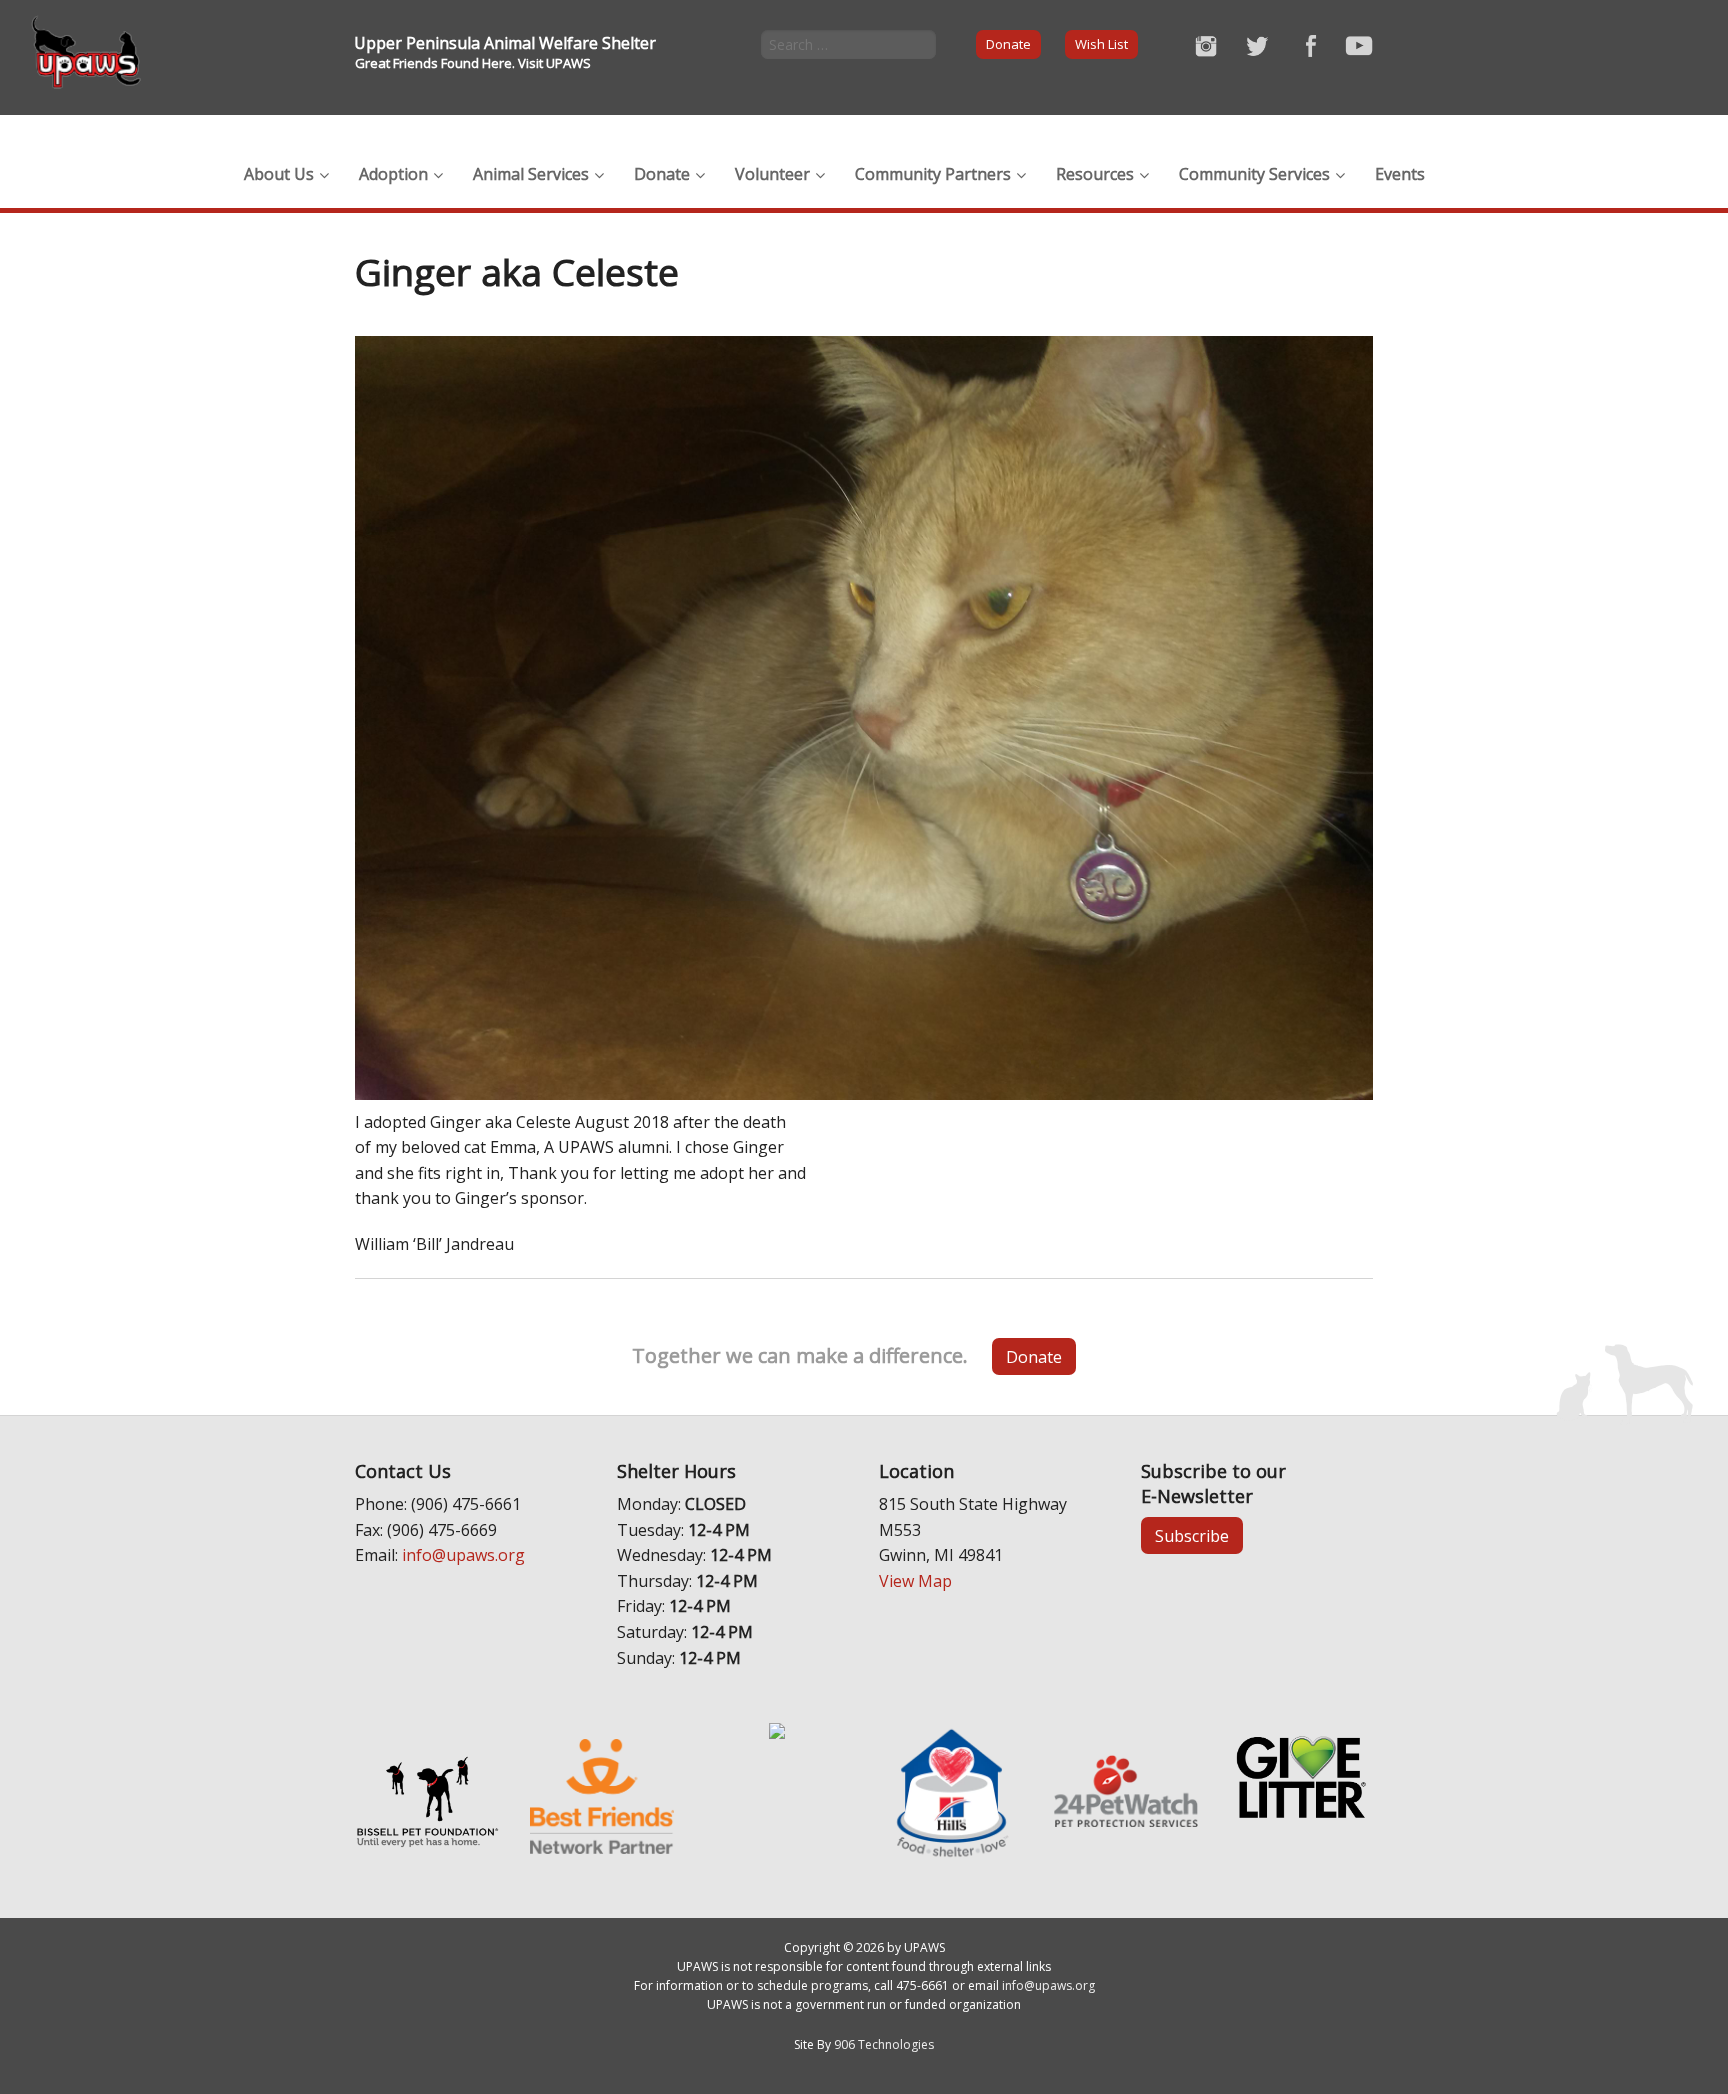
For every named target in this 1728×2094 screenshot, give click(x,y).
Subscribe (1192, 1536)
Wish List (1101, 44)
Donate (1008, 44)
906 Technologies (884, 2044)
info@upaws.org (463, 1555)
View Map (915, 1581)
